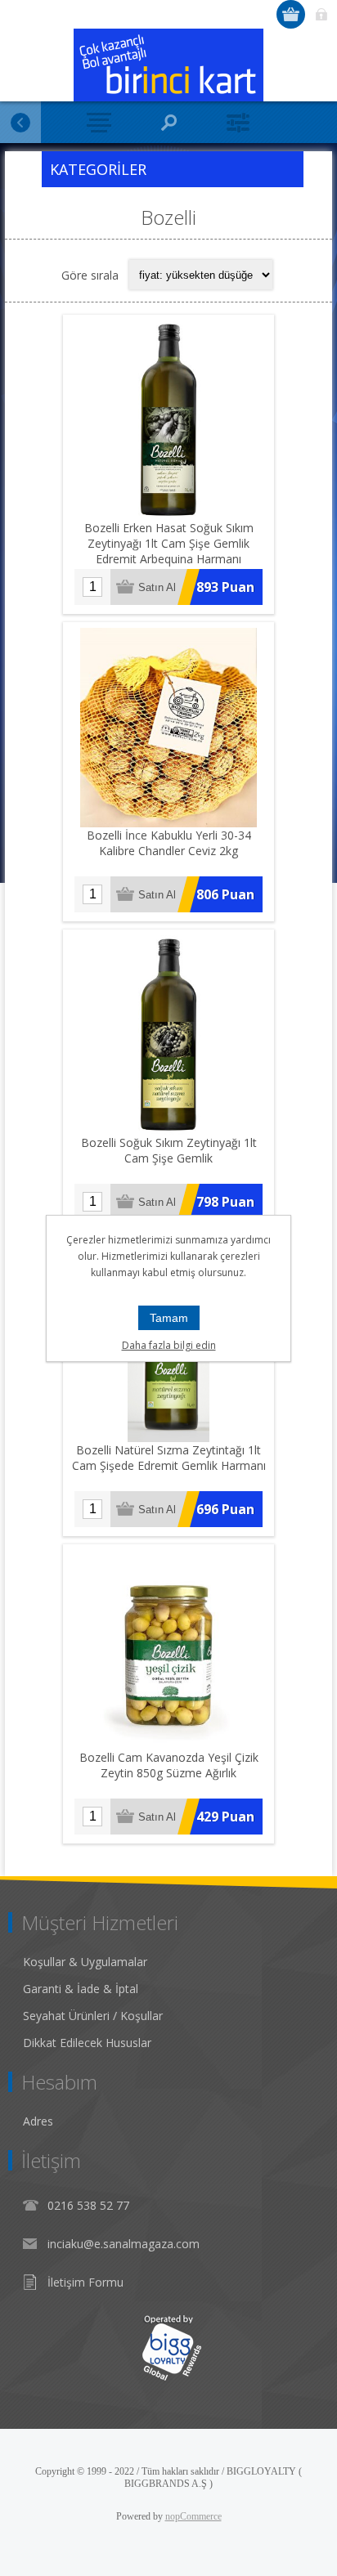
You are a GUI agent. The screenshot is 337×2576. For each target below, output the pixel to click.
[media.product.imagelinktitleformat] (168, 420)
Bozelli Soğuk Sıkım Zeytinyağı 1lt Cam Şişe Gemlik (169, 1150)
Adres (38, 2121)
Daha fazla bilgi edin (169, 1345)
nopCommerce (193, 2516)
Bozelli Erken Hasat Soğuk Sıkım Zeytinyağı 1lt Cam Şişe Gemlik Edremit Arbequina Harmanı (169, 543)
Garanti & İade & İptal (81, 1989)
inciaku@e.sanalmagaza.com (124, 2244)
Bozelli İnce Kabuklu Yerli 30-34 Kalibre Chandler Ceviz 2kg (169, 843)
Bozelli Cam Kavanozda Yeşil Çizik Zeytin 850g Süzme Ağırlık (169, 1765)
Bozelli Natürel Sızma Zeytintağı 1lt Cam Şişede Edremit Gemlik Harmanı (169, 1458)
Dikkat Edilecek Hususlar (87, 2043)
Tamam (169, 1318)
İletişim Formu (85, 2282)
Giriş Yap (321, 14)
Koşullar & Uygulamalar (85, 1962)
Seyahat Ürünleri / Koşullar (93, 2016)
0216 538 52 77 (88, 2205)
